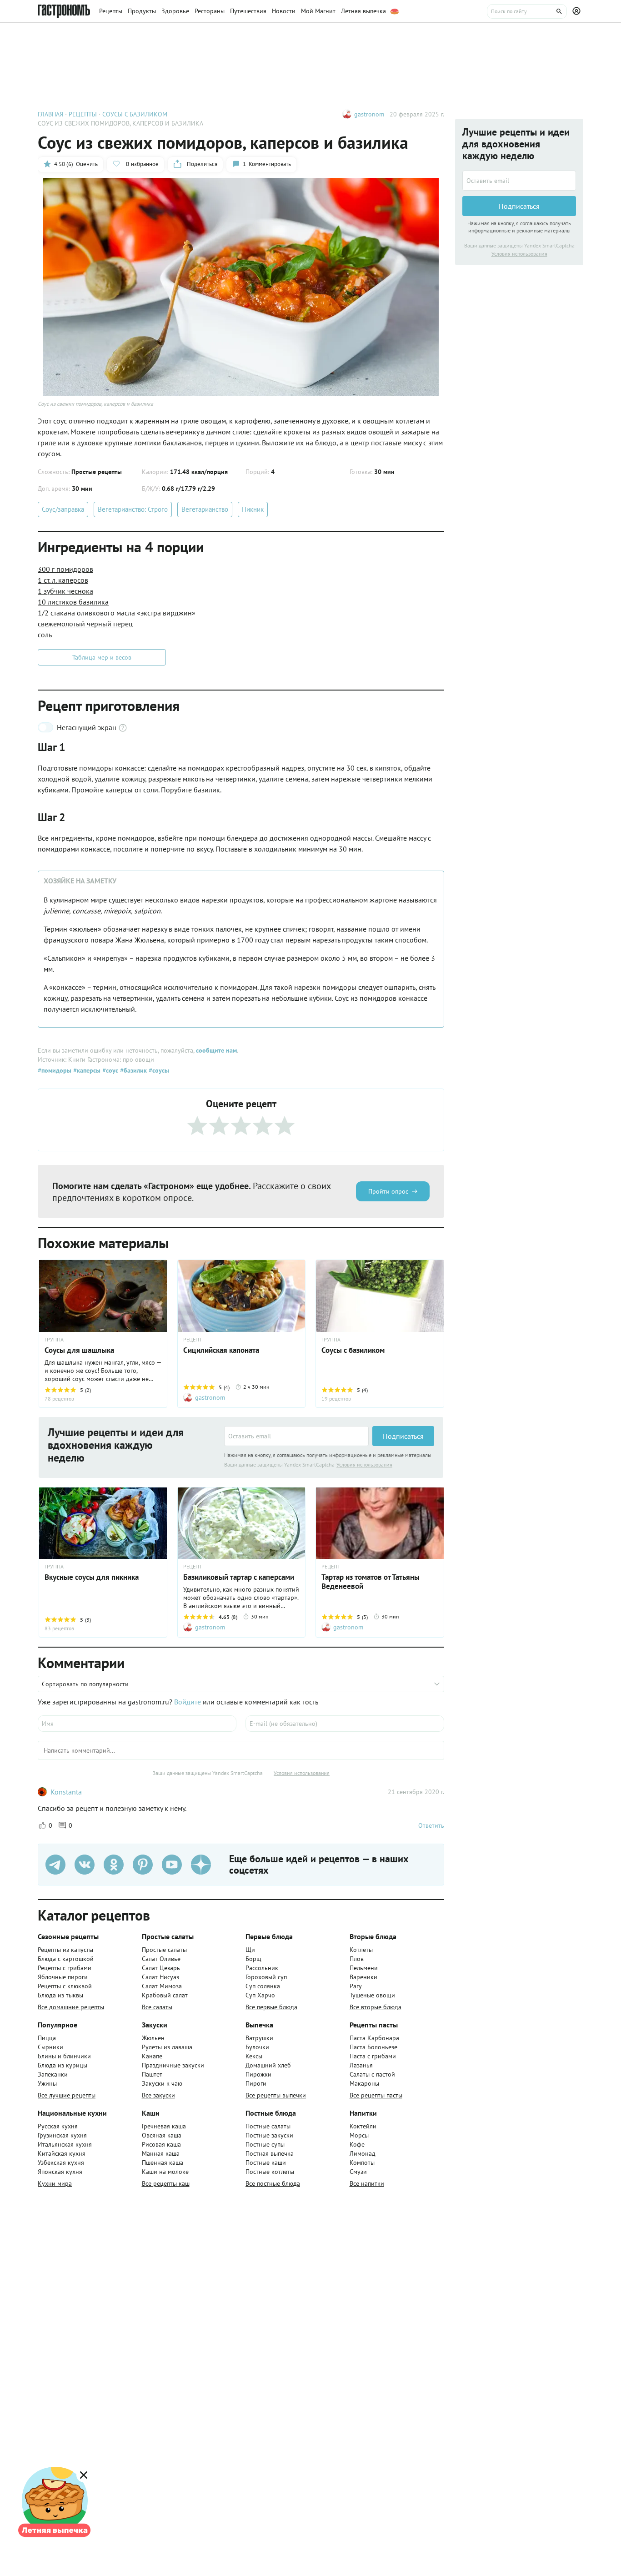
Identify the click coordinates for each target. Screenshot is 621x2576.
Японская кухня (60, 2172)
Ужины (47, 2083)
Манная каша (161, 2153)
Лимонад (363, 2153)
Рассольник (262, 1968)
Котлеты (361, 1950)
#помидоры (55, 1070)
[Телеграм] (55, 1865)
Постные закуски (269, 2135)
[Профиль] (578, 11)
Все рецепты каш (166, 2183)
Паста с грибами (373, 2056)
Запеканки (53, 2074)
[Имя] (137, 1724)
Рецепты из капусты (65, 1950)
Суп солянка (263, 1986)
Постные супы (265, 2144)
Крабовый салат (165, 1995)
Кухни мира (55, 2183)
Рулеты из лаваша (167, 2047)
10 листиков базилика (73, 602)
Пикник (253, 509)
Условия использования (364, 1464)
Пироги (256, 2083)
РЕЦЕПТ (193, 1340)
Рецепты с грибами (65, 1968)
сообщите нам (216, 1050)
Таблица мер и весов (102, 657)
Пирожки (258, 2074)
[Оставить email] (296, 1436)
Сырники (50, 2047)
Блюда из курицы (63, 2065)
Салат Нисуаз (160, 1977)
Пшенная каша (163, 2163)
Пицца (47, 2038)
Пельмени (364, 1968)
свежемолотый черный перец (85, 624)
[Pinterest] (143, 1865)
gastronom (369, 114)
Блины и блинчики (64, 2056)
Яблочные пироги (63, 1977)
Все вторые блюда (376, 2007)
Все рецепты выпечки (276, 2095)
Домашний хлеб (268, 2065)
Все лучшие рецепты (67, 2095)
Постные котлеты (270, 2172)
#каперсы (86, 1070)
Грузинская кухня (62, 2135)
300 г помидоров (65, 569)
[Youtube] (172, 1865)
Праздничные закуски (173, 2065)
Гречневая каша (164, 2126)
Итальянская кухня (65, 2144)
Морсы (359, 2135)
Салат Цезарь (161, 1968)
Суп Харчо (260, 1995)
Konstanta (66, 1792)
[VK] (85, 1865)
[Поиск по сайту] (527, 11)
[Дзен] (201, 1865)
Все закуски (158, 2095)
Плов (357, 1959)
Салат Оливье (161, 1959)
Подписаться (403, 1436)
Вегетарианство (205, 509)
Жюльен (153, 2038)
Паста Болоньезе (373, 2047)
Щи (250, 1950)
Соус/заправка (63, 509)
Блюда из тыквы (60, 1995)
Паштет (152, 2074)
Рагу (356, 1986)
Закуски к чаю (162, 2083)
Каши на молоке (165, 2172)
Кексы (254, 2056)
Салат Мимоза (162, 1986)
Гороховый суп (266, 1977)
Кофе (357, 2144)
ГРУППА (54, 1340)
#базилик (133, 1070)
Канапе (152, 2056)
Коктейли (363, 2126)
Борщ (253, 1959)
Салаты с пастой (372, 2074)
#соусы (158, 1070)
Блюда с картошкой (66, 1959)
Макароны (364, 2083)
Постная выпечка (270, 2153)
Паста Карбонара (374, 2038)
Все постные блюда (273, 2183)
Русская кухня (58, 2126)
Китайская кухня (62, 2153)
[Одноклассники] (114, 1865)
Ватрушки (259, 2038)
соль (45, 635)
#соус (109, 1070)
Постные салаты (268, 2126)
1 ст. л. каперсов (63, 580)
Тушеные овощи (372, 1995)
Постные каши (266, 2163)
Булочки (257, 2047)
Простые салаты (164, 1950)
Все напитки (367, 2183)
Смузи (358, 2172)
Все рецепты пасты (376, 2095)
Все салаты (157, 2007)
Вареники (363, 1977)
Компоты (362, 2163)
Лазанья (361, 2065)
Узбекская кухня (61, 2163)
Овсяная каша (162, 2135)
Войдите (188, 1702)
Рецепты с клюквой (65, 1986)
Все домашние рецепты (71, 2007)
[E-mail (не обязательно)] (345, 1724)
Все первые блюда (271, 2007)
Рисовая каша (161, 2144)
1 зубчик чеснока (65, 591)
